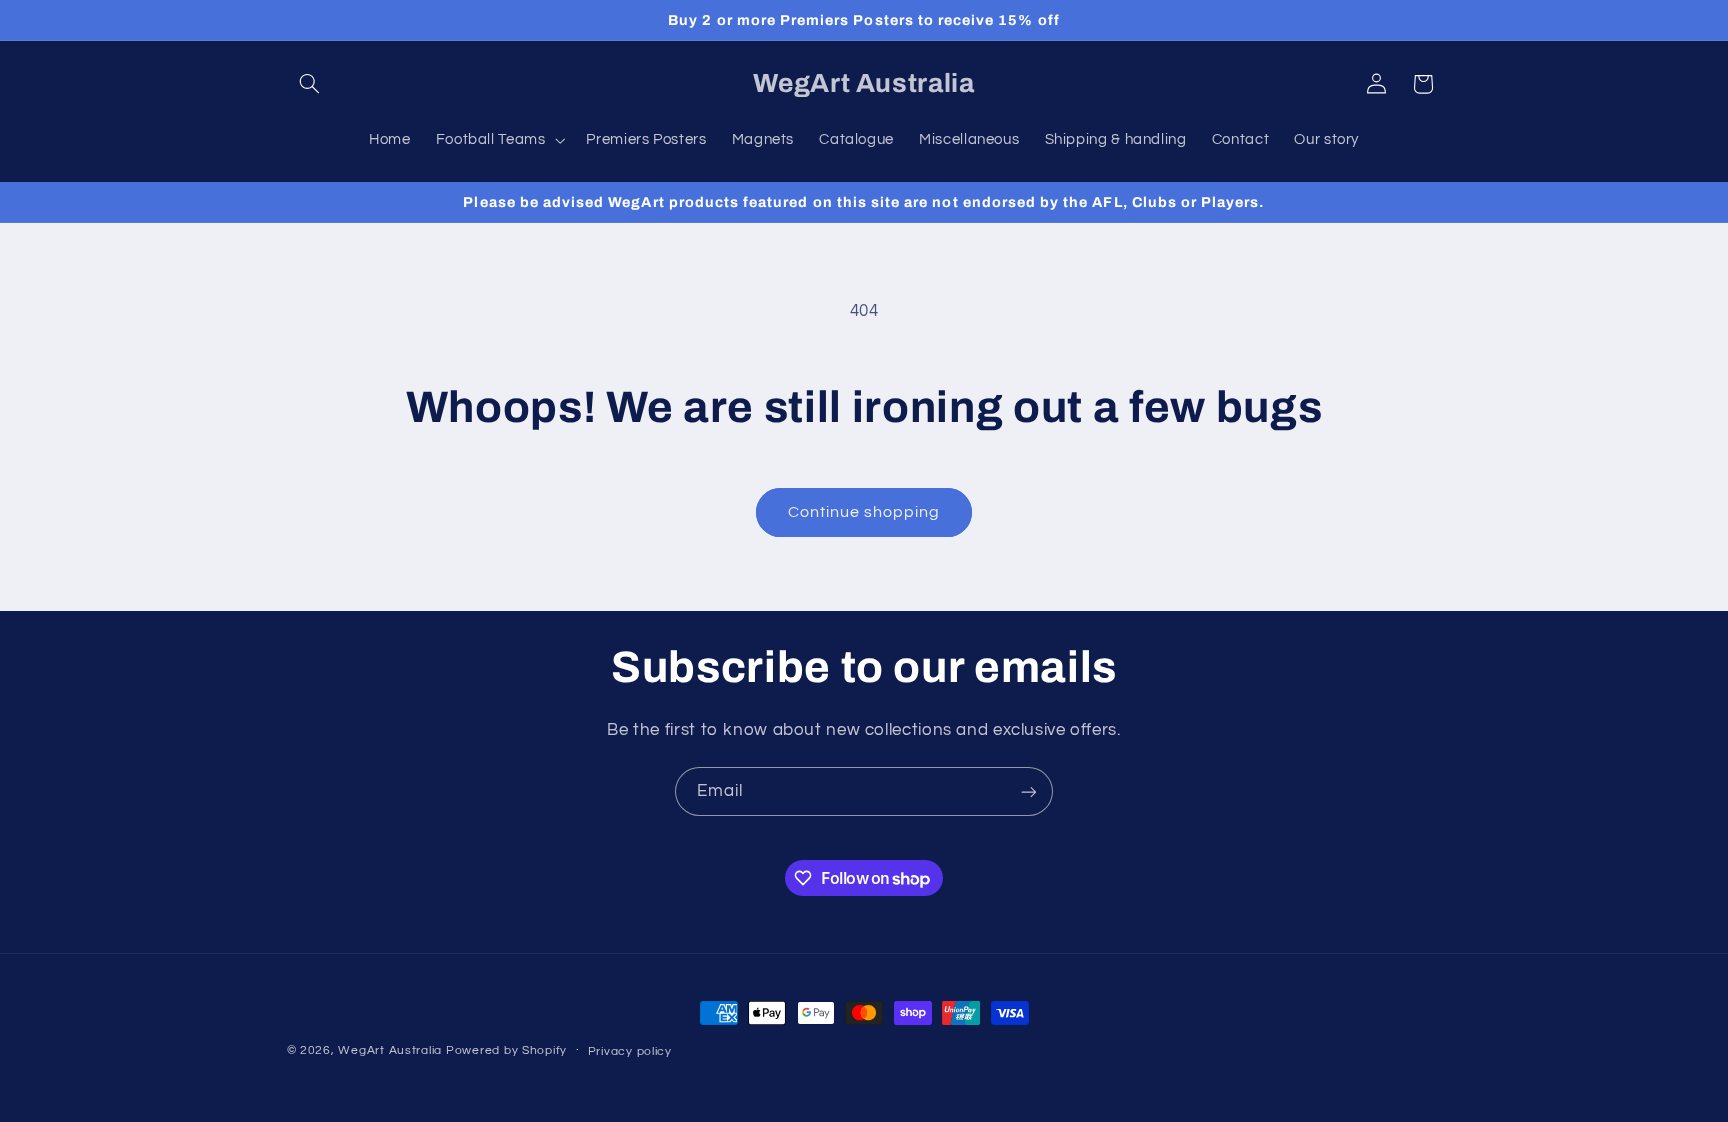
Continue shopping (864, 512)
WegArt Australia (390, 1050)
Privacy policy (630, 1051)
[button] (310, 84)
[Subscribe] (1029, 791)
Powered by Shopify (506, 1050)
